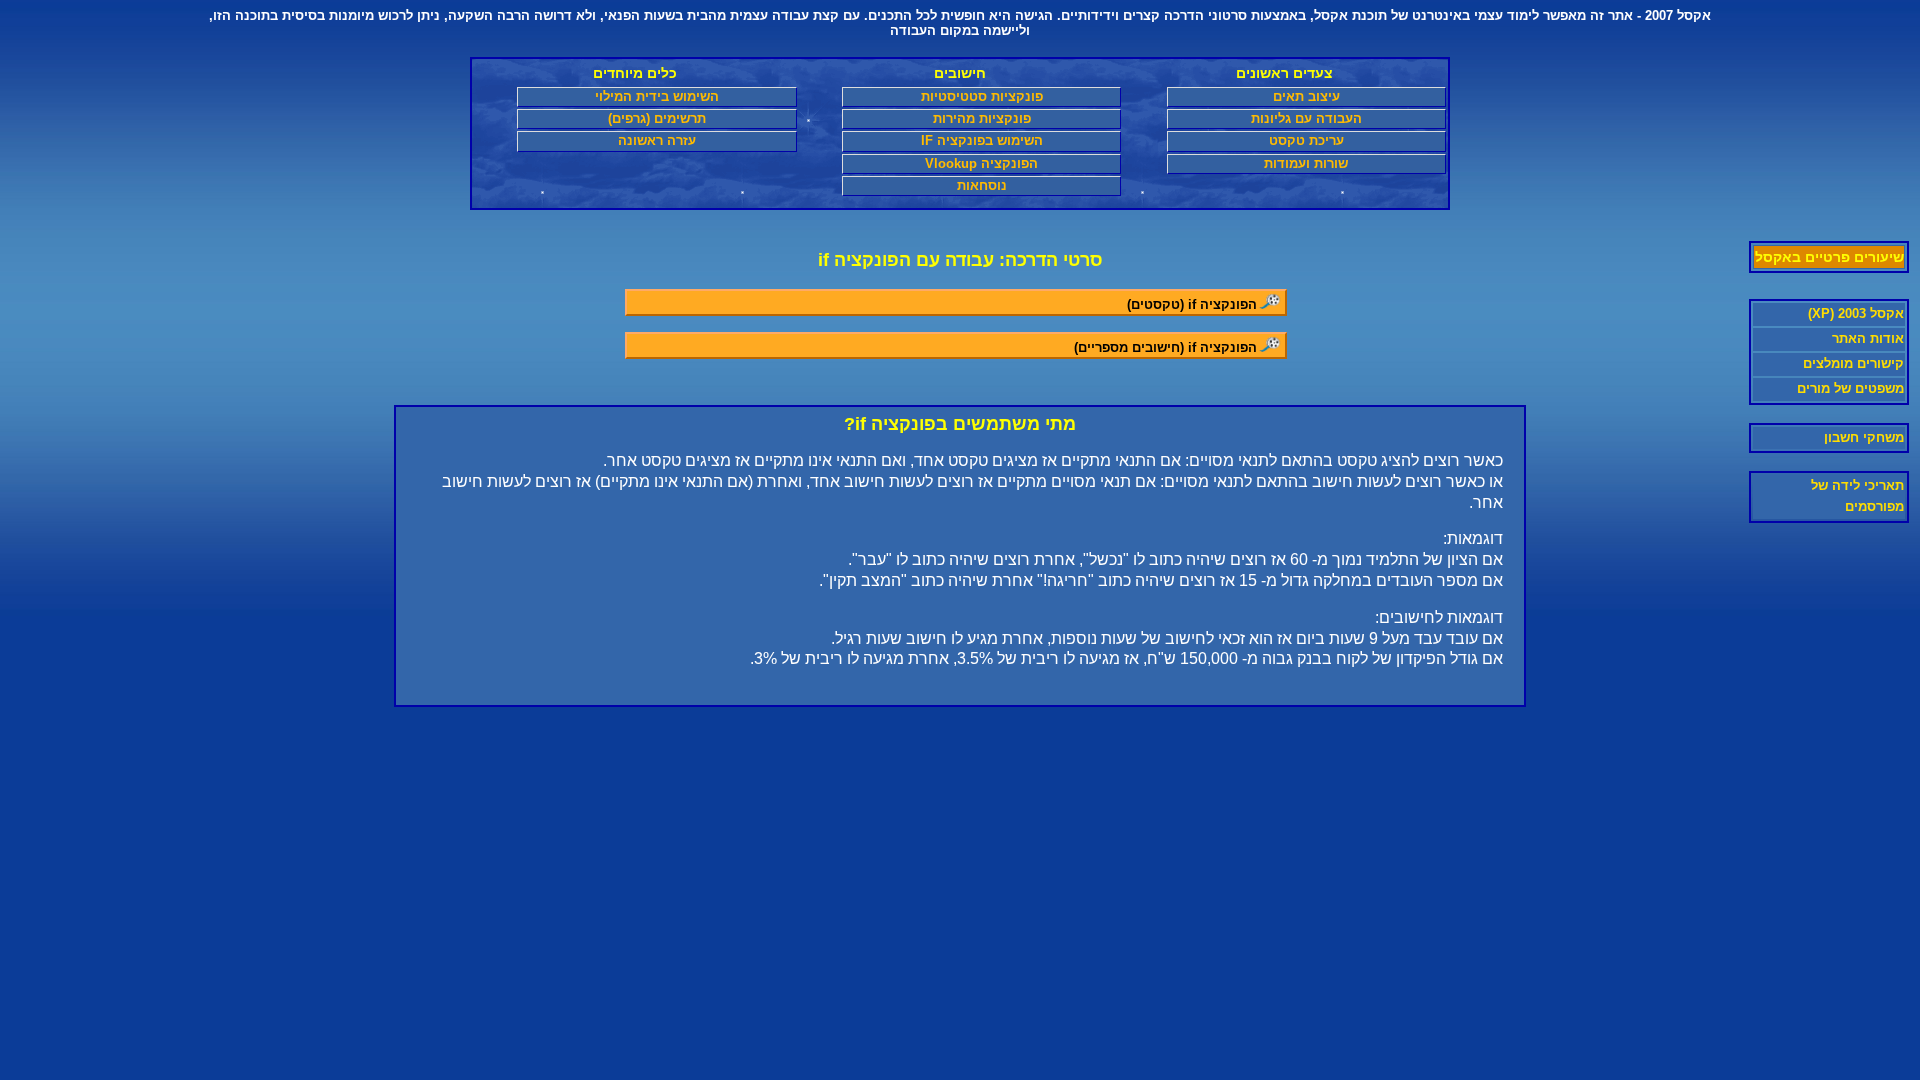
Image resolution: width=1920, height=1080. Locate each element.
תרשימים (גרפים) (657, 118)
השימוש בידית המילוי (657, 96)
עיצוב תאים (1306, 96)
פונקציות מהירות (982, 118)
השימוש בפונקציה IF (982, 140)
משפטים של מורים (1850, 388)
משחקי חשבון (1864, 437)
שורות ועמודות (1306, 163)
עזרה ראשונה (657, 140)
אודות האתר (1868, 338)
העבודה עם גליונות (1306, 118)
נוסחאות (982, 185)
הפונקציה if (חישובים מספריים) (1165, 347)
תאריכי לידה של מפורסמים (1857, 496)
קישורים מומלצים (1853, 363)
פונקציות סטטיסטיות (982, 96)
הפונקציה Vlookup (981, 163)
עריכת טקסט (1306, 140)
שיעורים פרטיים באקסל (1829, 257)
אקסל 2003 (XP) (1856, 313)
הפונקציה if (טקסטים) (1192, 304)
